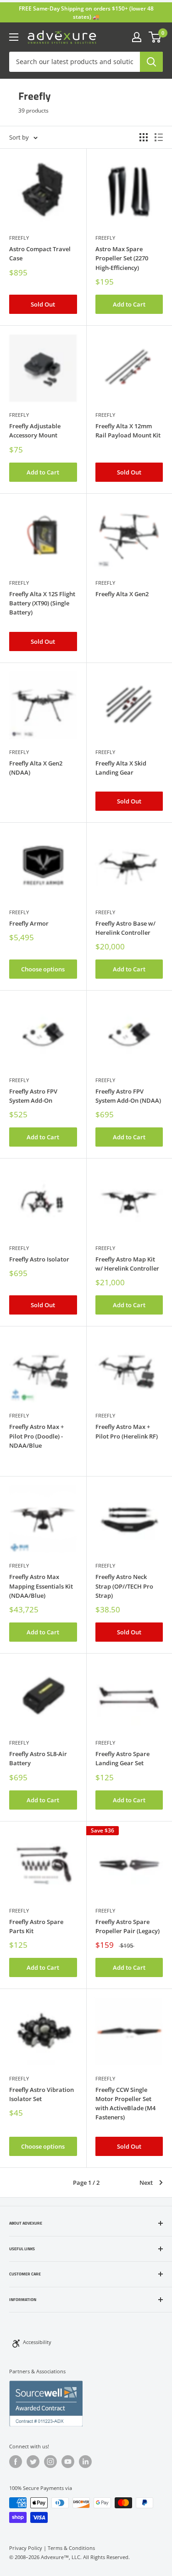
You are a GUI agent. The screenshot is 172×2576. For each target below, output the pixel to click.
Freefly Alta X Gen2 (122, 594)
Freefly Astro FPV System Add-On (33, 1096)
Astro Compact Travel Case (40, 253)
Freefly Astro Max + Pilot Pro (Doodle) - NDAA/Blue (36, 1436)
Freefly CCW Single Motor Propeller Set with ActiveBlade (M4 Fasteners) (125, 2103)
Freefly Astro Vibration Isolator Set (42, 2094)
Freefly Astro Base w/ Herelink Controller (125, 928)
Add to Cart (129, 304)
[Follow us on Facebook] (16, 2462)
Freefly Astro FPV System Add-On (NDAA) (128, 1096)
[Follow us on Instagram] (50, 2462)
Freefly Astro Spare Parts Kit (36, 1926)
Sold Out (43, 304)
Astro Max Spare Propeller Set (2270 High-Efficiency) (122, 258)
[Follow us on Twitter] (33, 2462)
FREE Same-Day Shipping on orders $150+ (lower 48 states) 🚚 (86, 13)
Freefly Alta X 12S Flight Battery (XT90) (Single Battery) (42, 603)
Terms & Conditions (71, 2548)
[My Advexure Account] (137, 37)
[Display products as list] (159, 137)
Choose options (43, 969)
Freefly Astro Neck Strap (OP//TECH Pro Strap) (124, 1586)
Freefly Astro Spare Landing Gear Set (122, 1758)
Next (146, 2183)
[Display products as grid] (144, 137)
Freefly (19, 238)
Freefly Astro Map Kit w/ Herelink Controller (127, 1264)
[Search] (151, 62)
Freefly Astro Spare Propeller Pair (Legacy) (128, 1926)
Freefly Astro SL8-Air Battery (38, 1758)
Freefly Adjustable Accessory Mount (35, 431)
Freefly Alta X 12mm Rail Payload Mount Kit (128, 431)
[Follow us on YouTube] (68, 2462)
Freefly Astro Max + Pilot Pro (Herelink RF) (127, 1431)
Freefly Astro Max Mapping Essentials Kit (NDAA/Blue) (41, 1586)
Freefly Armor (29, 923)
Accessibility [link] (37, 2342)
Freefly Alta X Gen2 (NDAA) (36, 768)
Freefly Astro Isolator (39, 1259)
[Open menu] (14, 37)
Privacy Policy (26, 2548)
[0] (155, 37)
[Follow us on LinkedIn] (85, 2462)
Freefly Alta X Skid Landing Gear (121, 768)
